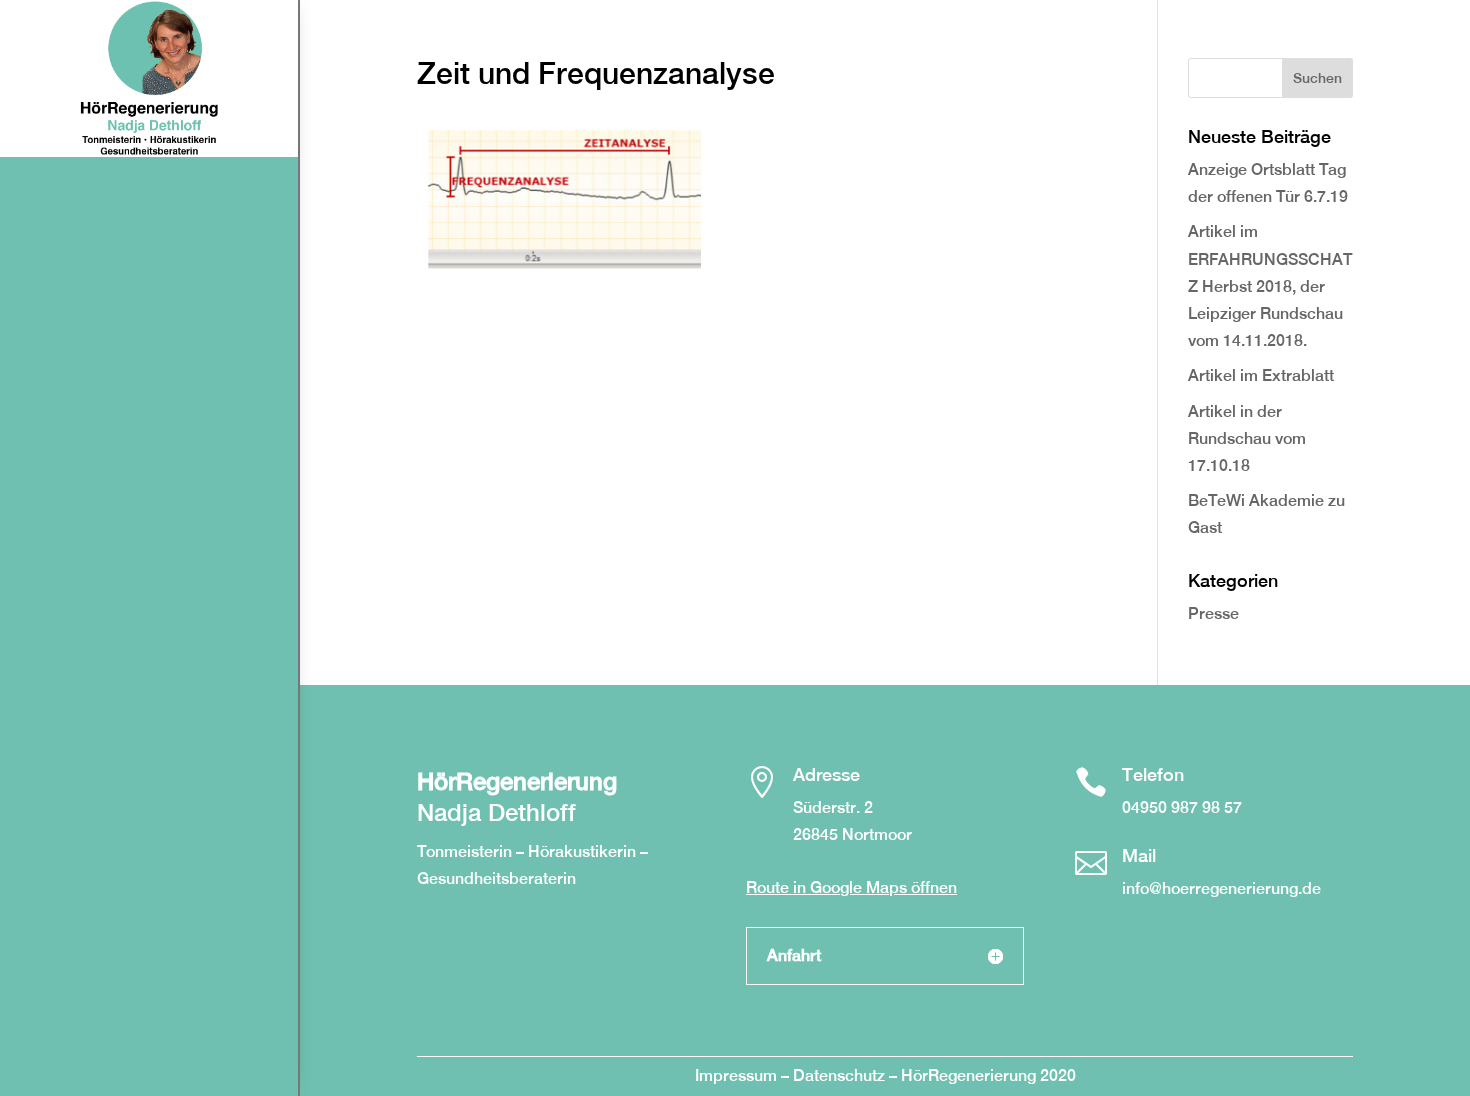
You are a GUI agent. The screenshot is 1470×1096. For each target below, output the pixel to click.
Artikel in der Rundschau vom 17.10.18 (1247, 438)
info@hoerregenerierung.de (1221, 888)
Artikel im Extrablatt (1261, 375)
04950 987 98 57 (1182, 807)
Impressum (736, 1075)
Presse (1213, 613)
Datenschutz (841, 1075)
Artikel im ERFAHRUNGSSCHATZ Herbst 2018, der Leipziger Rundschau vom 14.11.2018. (1270, 286)
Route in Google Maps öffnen (851, 887)
